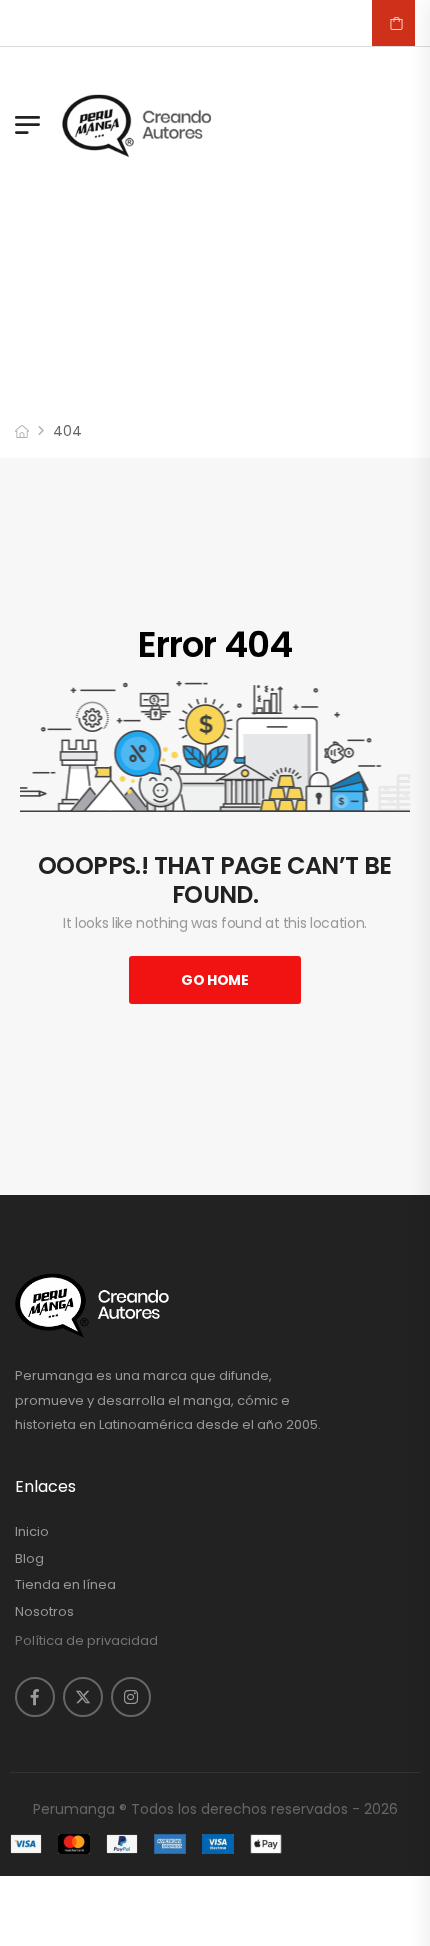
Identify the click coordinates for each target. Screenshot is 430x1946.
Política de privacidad (86, 1640)
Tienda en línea (65, 1585)
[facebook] (35, 1697)
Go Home (215, 980)
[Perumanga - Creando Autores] (137, 125)
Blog (29, 1559)
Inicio (32, 1532)
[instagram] (131, 1697)
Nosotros (44, 1612)
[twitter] (83, 1697)
